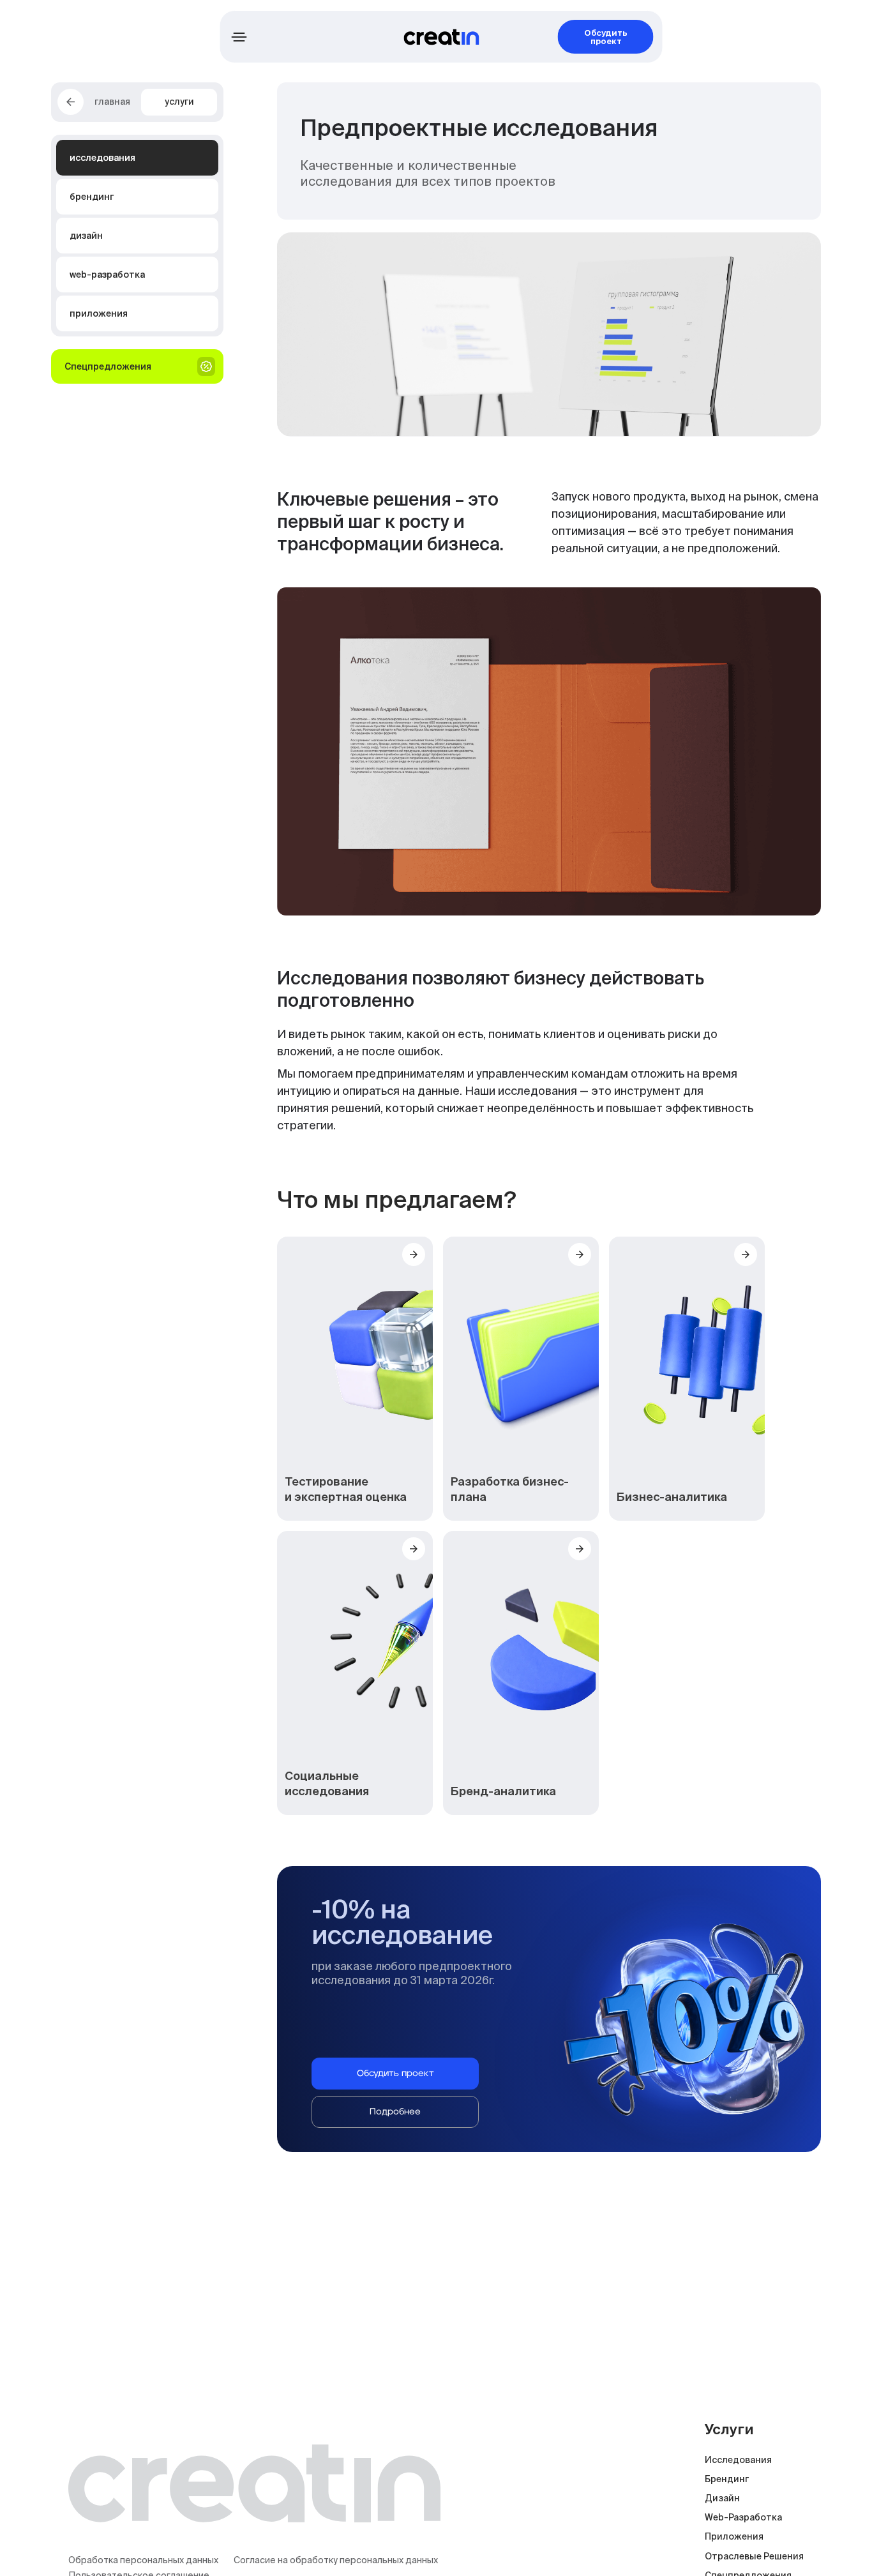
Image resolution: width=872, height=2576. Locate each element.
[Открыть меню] (239, 37)
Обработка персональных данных (143, 2560)
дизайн (722, 2498)
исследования (738, 2460)
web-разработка (743, 2517)
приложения (734, 2536)
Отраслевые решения (754, 2556)
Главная (112, 102)
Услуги (179, 102)
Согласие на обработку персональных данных (336, 2560)
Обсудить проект (606, 37)
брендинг (727, 2479)
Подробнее (395, 2112)
